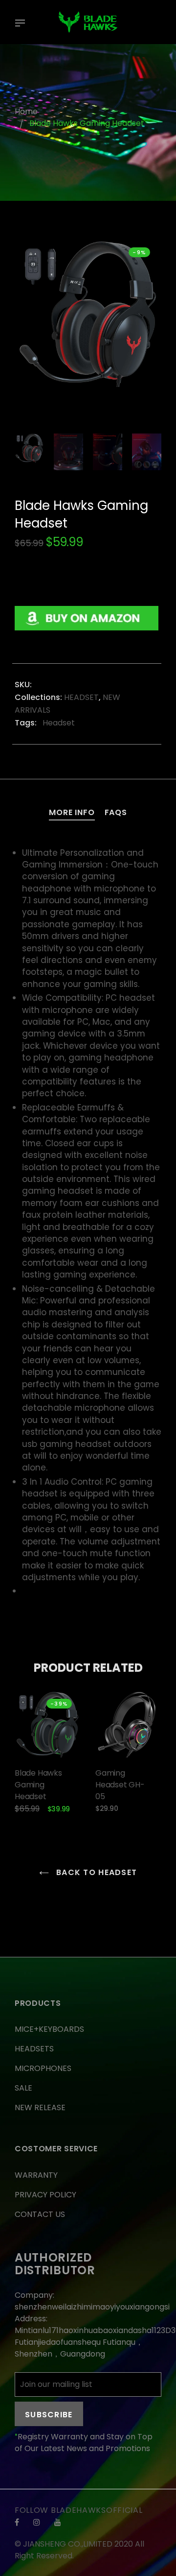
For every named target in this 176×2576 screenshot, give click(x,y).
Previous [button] (29, 332)
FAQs (116, 812)
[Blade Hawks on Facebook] (17, 2522)
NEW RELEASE (40, 2107)
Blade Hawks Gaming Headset (38, 1785)
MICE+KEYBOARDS (49, 2029)
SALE (23, 2088)
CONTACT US (40, 2214)
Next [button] (147, 332)
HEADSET (81, 697)
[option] (88, 313)
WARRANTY (36, 2175)
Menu (22, 24)
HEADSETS (34, 2049)
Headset (58, 723)
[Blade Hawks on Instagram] (37, 2522)
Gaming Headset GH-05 (120, 1785)
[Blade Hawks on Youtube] (58, 2522)
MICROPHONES (43, 2068)
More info (72, 812)
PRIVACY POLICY (45, 2195)
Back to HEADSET (95, 1872)
